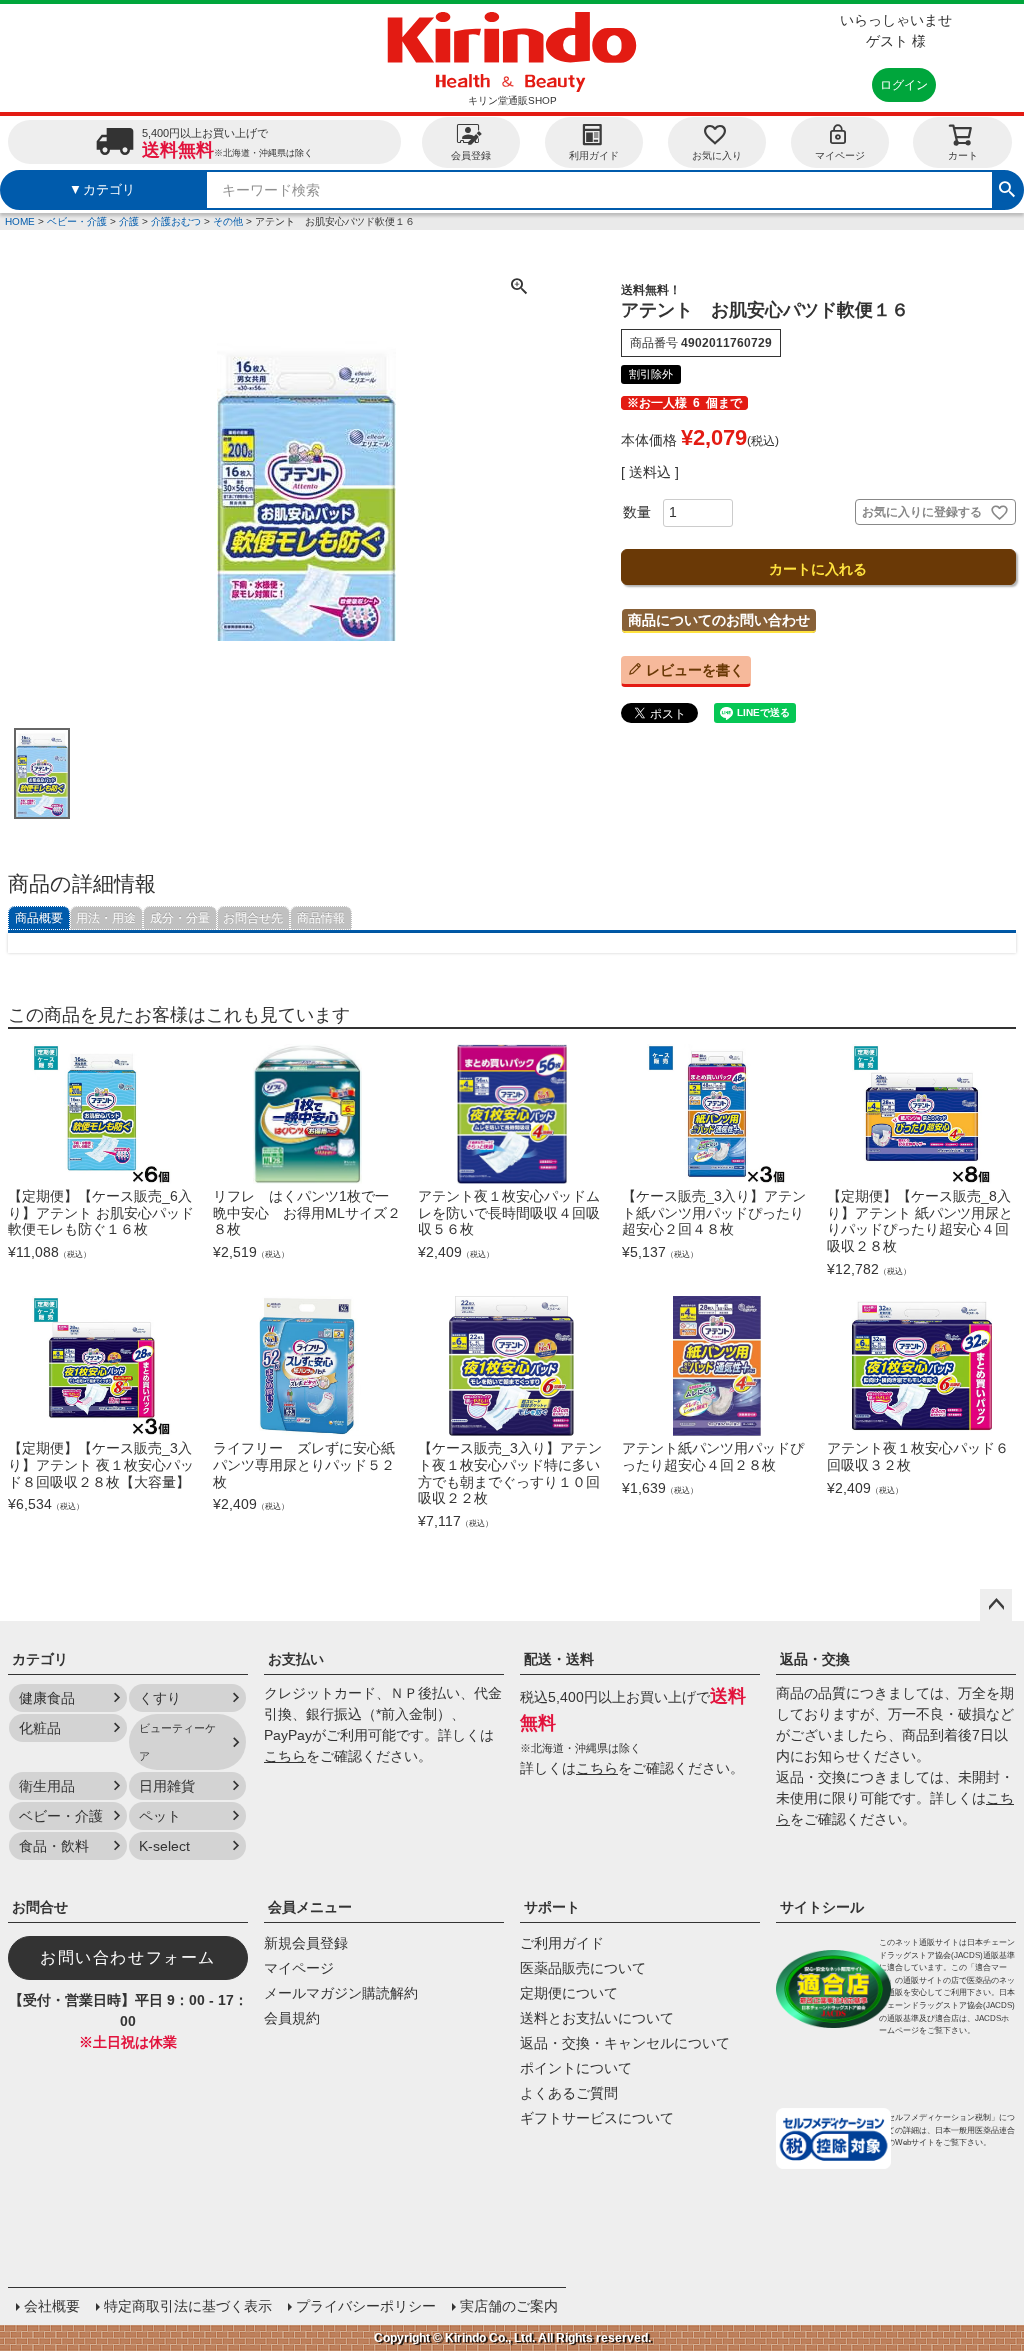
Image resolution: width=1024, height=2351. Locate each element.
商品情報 (321, 918)
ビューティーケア (177, 1742)
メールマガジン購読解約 (341, 1993)
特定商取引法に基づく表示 (188, 2306)
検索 (1007, 187)
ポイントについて (576, 2068)
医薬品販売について (583, 1968)
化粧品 (40, 1728)
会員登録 (471, 155)
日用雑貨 (167, 1786)
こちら (285, 1756)
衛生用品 (47, 1786)
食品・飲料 (54, 1846)
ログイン (904, 85)
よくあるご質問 (569, 2093)
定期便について (569, 1993)
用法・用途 (106, 918)
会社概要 (52, 2306)
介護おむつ (176, 221)
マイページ (840, 155)
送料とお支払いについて (597, 2018)
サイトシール (822, 1907)
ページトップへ (996, 1605)
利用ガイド (594, 155)
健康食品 (47, 1698)
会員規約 (292, 2018)
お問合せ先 (253, 918)
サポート (552, 1907)
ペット (160, 1816)
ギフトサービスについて (597, 2118)
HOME (20, 221)
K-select (164, 1846)
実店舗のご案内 (509, 2306)
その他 (228, 221)
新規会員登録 (306, 1943)
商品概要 (39, 918)
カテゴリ (40, 1659)
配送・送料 (559, 1659)
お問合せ (40, 1907)
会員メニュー (310, 1907)
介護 (129, 221)
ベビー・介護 (77, 221)
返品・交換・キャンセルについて (625, 2043)
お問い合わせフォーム (128, 1957)
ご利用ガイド (562, 1943)
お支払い (296, 1659)
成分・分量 (180, 918)
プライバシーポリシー (366, 2306)
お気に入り (717, 155)
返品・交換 (815, 1659)
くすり (160, 1698)
